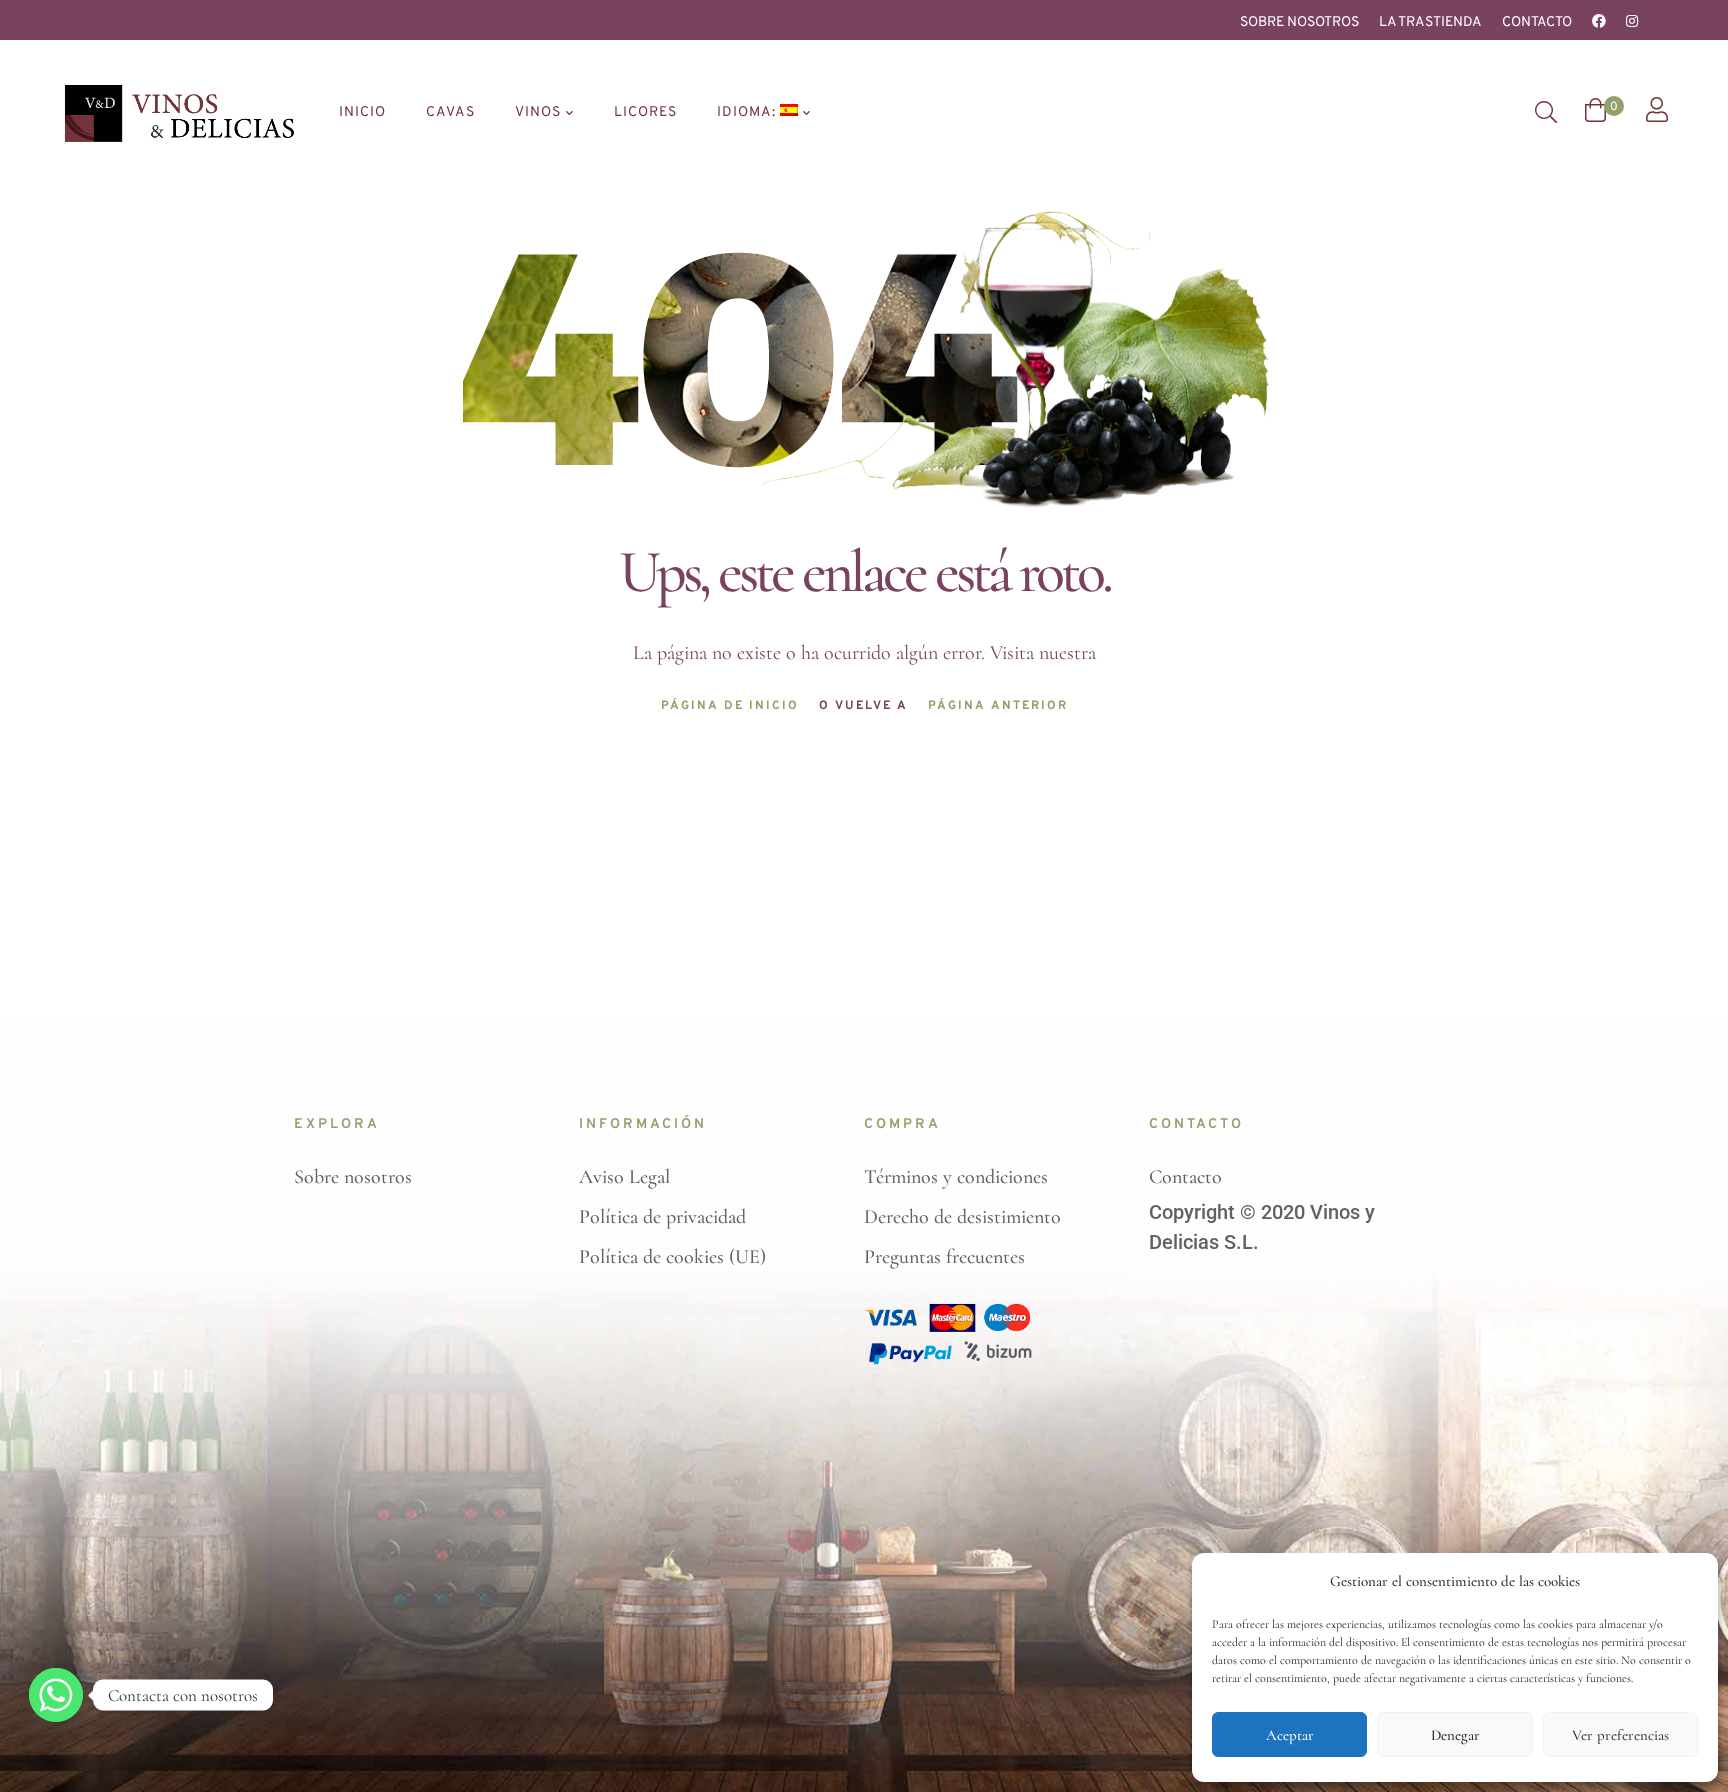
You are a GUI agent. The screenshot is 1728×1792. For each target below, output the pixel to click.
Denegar (1455, 1735)
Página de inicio (730, 706)
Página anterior (998, 706)
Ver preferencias (1620, 1735)
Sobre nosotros (1299, 22)
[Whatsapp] (56, 1695)
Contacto (1537, 22)
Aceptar (1290, 1735)
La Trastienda (1430, 22)
